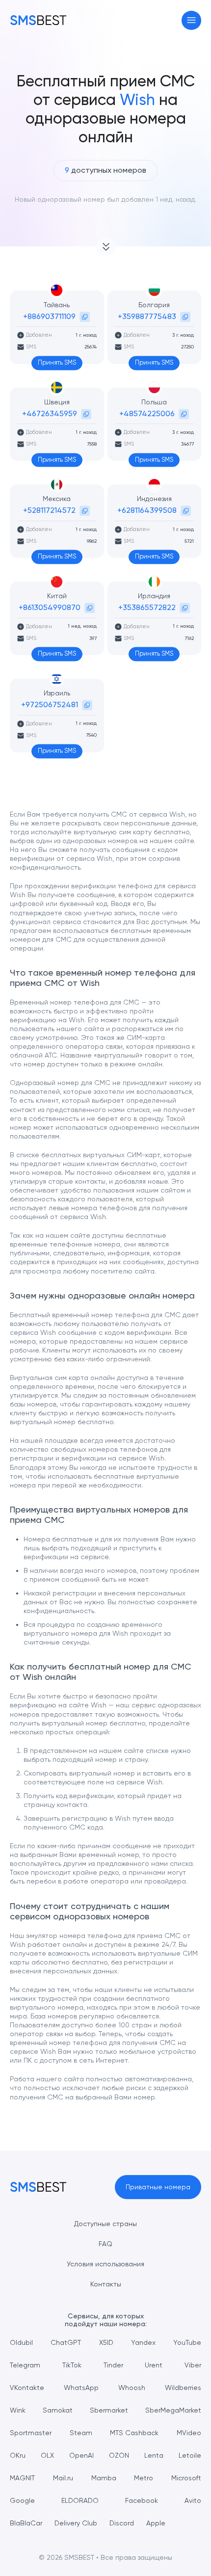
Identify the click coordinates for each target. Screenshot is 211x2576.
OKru (18, 2455)
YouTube (187, 2342)
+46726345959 (50, 413)
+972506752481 (50, 704)
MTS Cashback (134, 2433)
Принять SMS (57, 362)
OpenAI (81, 2455)
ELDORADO (80, 2500)
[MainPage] (38, 20)
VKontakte (27, 2388)
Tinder (113, 2365)
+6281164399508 (147, 510)
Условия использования (105, 2264)
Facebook (142, 2500)
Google (22, 2500)
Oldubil (21, 2342)
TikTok (72, 2365)
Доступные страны (105, 2224)
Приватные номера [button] (158, 2187)
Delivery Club (76, 2523)
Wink (18, 2410)
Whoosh (132, 2388)
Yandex (143, 2342)
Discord (122, 2523)
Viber (193, 2365)
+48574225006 (147, 413)
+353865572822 (147, 607)
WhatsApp (81, 2388)
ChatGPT (66, 2342)
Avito (193, 2500)
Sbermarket (109, 2410)
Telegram (25, 2365)
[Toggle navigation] (192, 20)
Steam (81, 2433)
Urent (154, 2365)
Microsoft (186, 2478)
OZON (119, 2455)
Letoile (190, 2455)
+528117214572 (49, 510)
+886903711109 (49, 316)
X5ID (106, 2342)
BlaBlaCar (26, 2523)
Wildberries (183, 2388)
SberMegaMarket (173, 2410)
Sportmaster (31, 2433)
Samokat (58, 2410)
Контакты (106, 2284)
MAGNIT (22, 2478)
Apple (156, 2523)
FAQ (105, 2244)
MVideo (189, 2433)
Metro (144, 2478)
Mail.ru (63, 2478)
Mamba (104, 2478)
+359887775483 (147, 316)
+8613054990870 (50, 607)
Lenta (154, 2455)
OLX (47, 2455)
